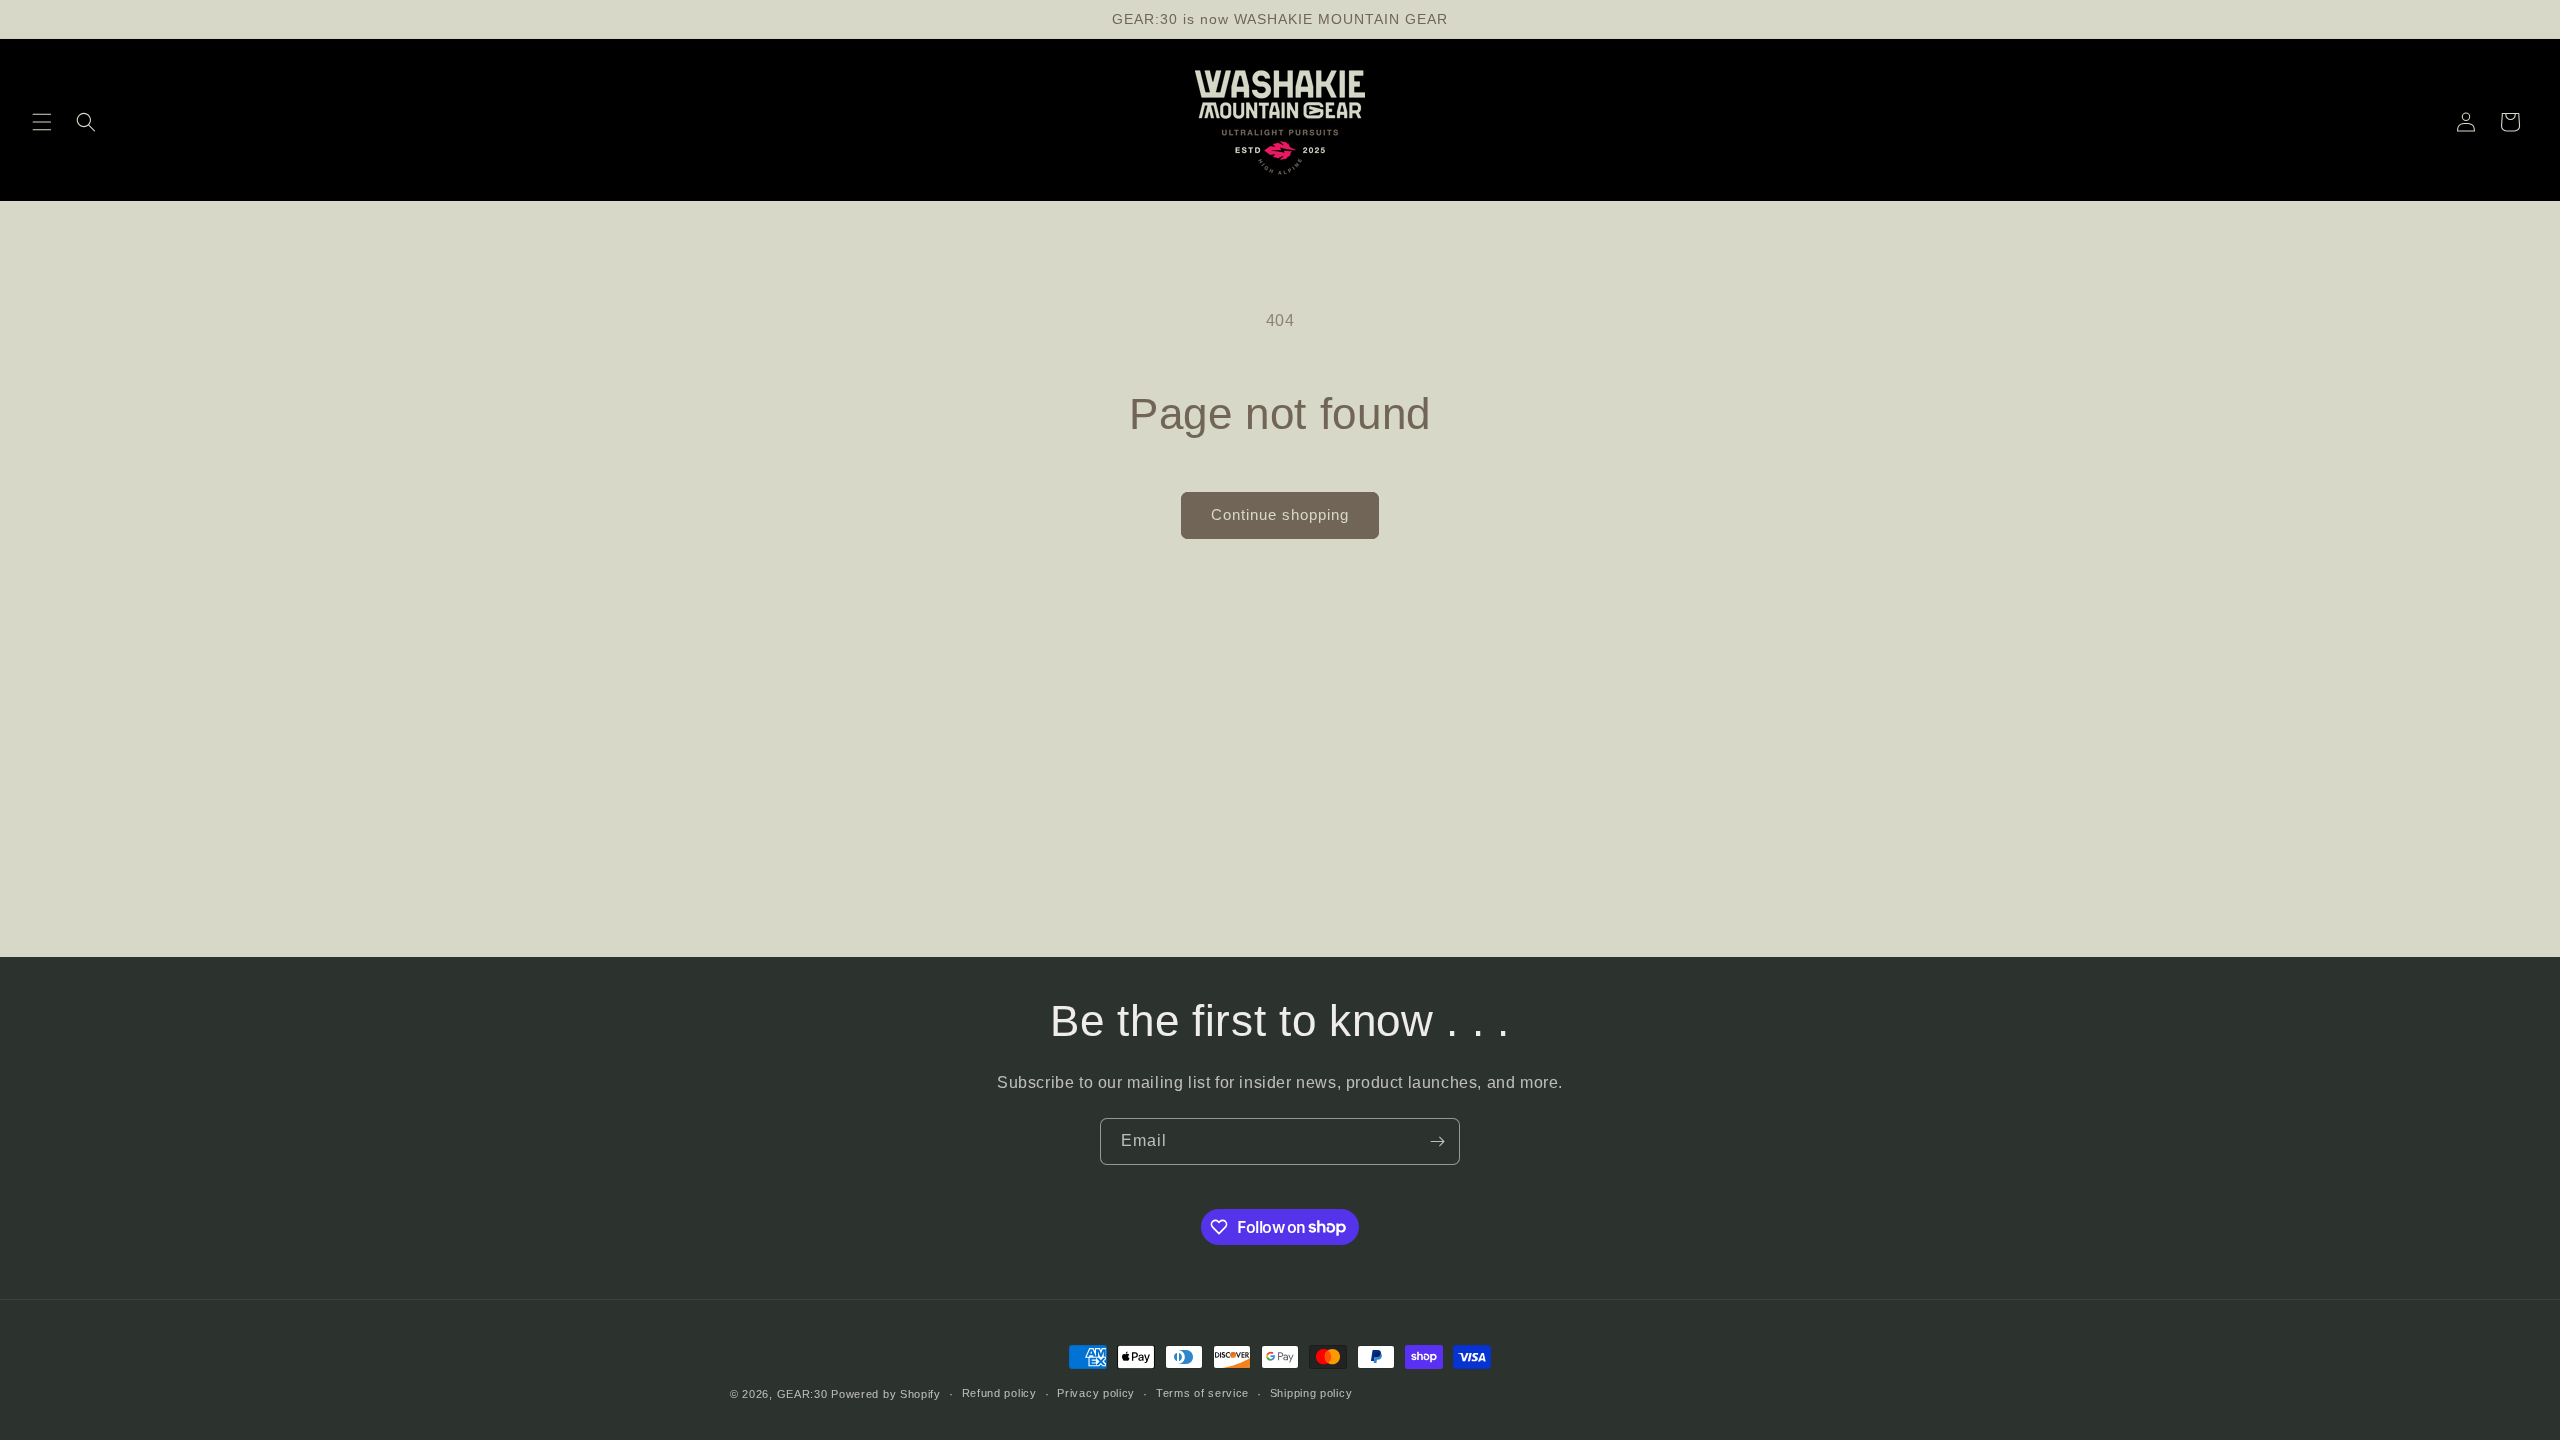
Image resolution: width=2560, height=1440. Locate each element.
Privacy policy (1096, 1393)
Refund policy (999, 1393)
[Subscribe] (1437, 1141)
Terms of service (1202, 1393)
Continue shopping (1280, 514)
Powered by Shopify (886, 1394)
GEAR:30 (802, 1394)
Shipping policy (1311, 1393)
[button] (42, 122)
